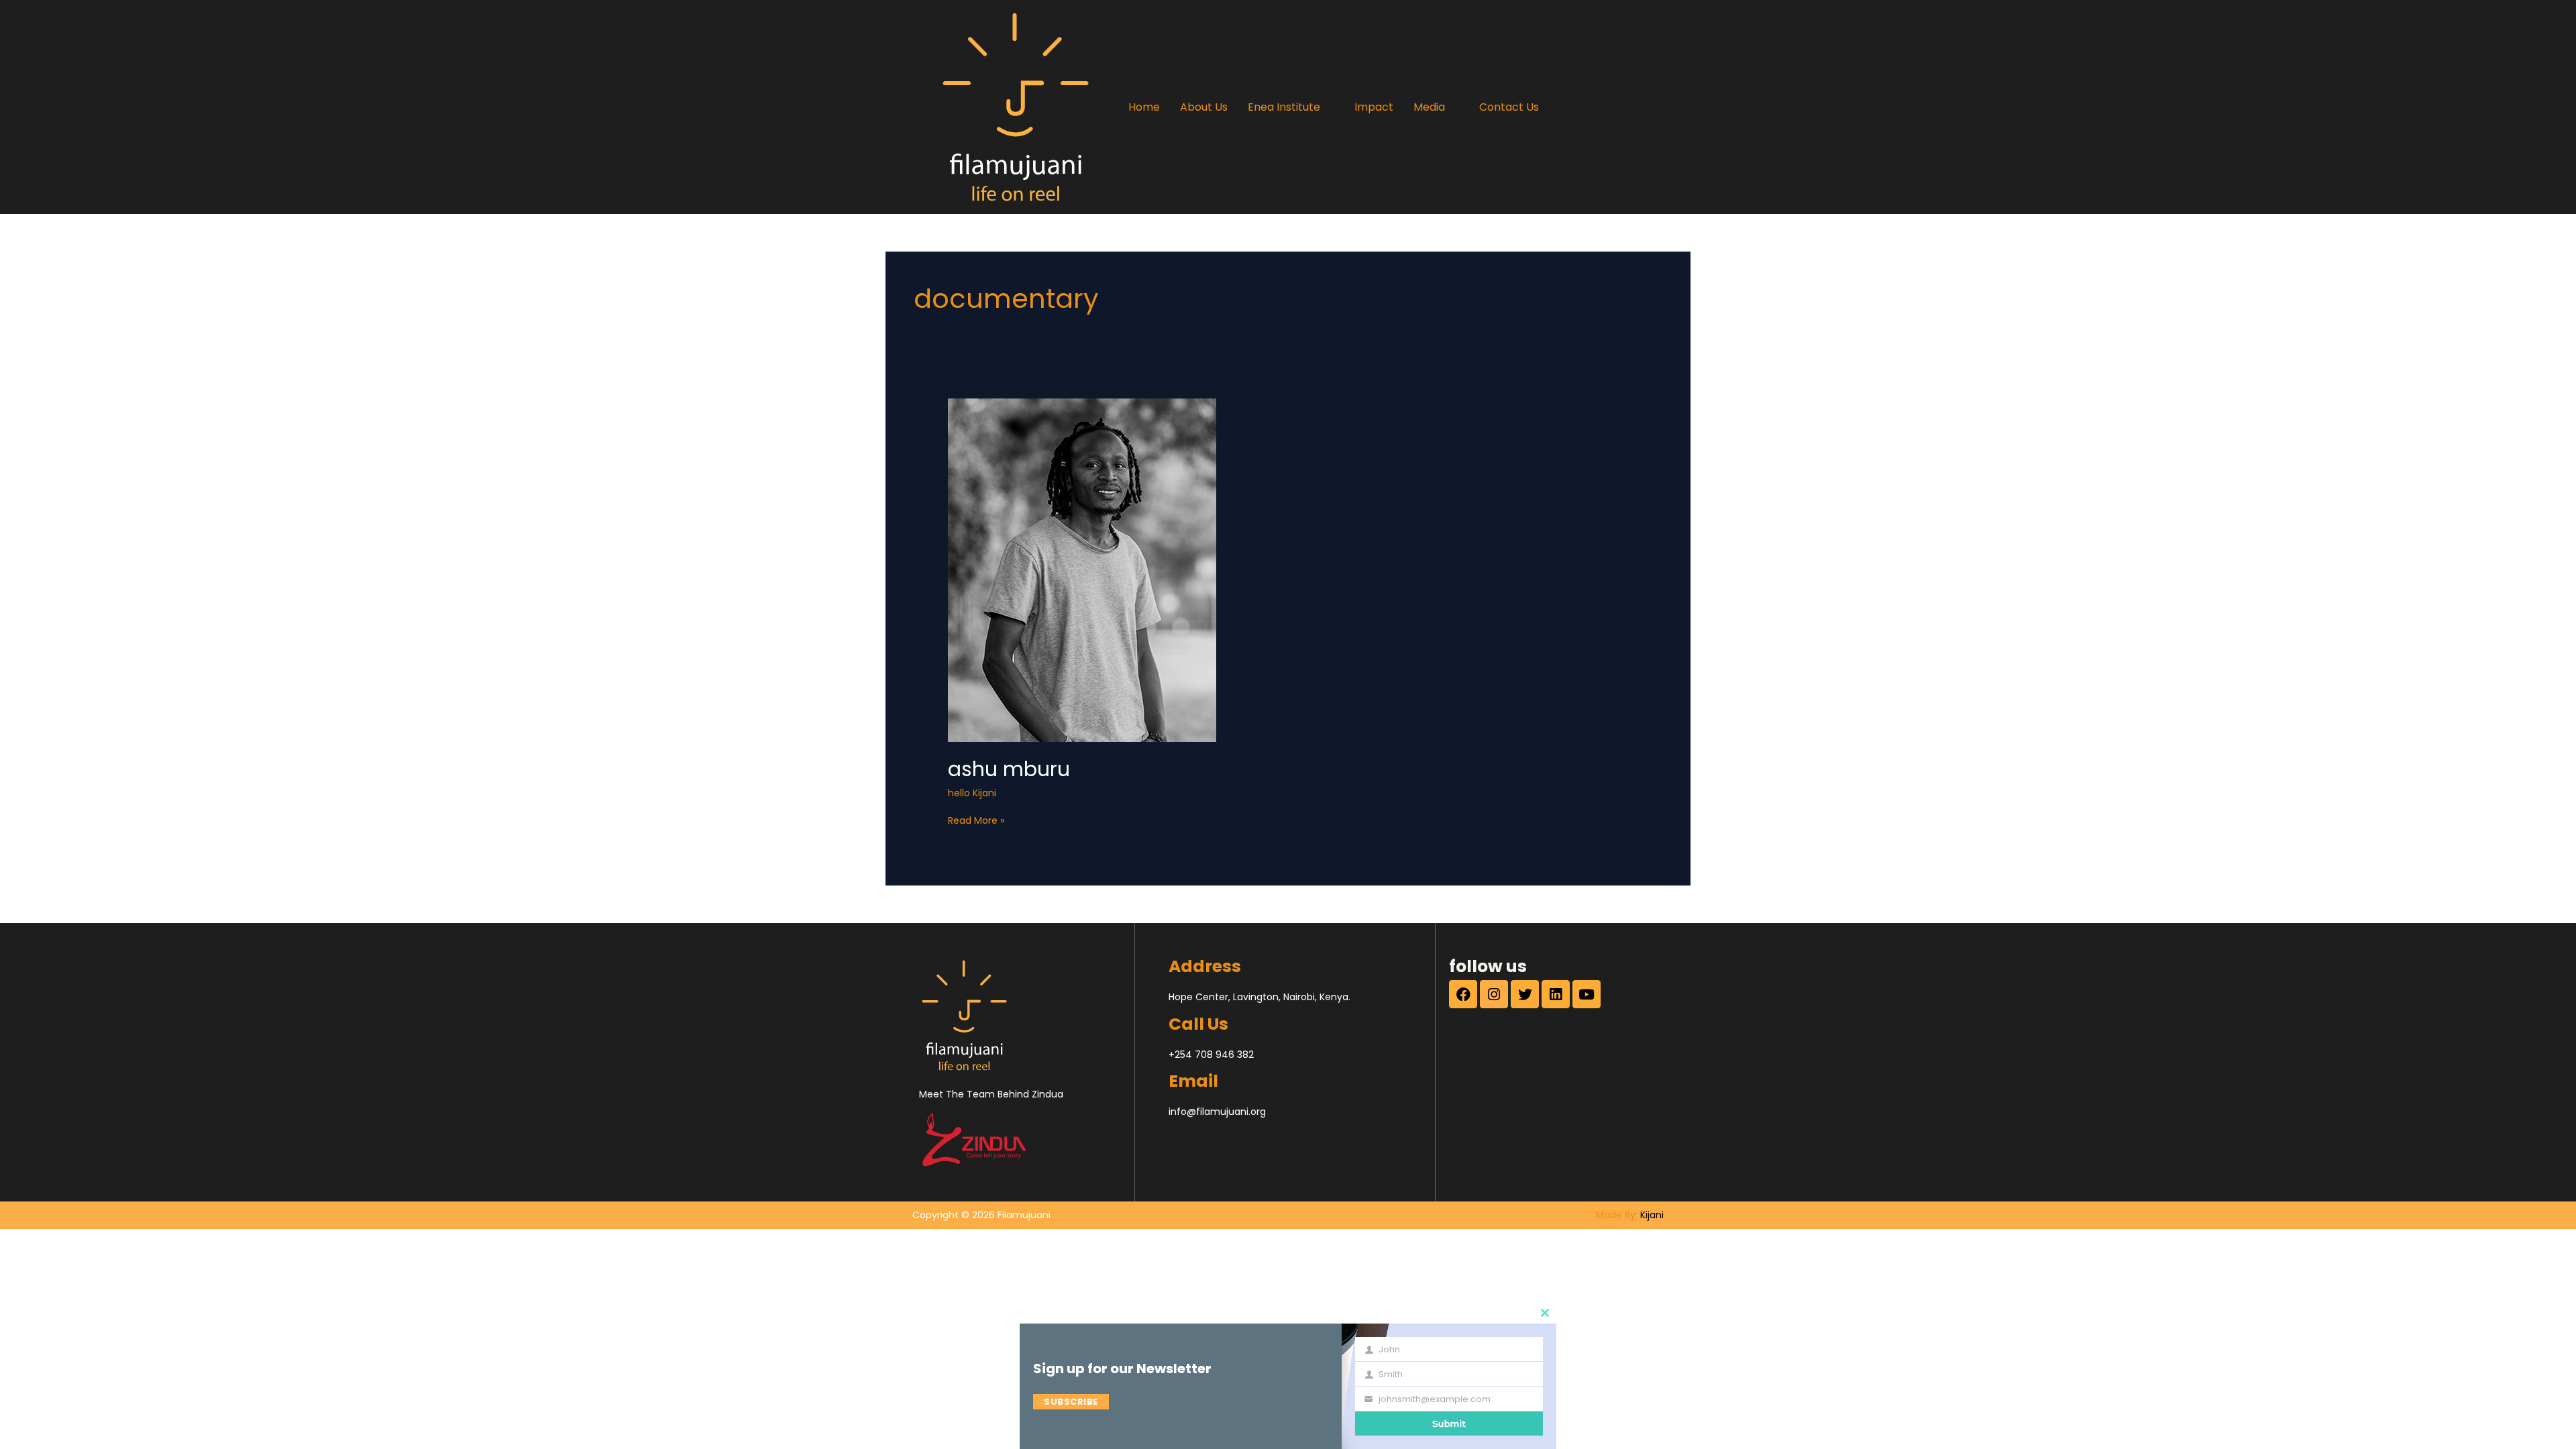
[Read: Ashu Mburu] (1082, 570)
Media (1429, 107)
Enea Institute (1284, 107)
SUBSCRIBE (1071, 1402)
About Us (1204, 107)
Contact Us (1509, 107)
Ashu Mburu (1009, 769)
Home (1144, 107)
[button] (1291, 107)
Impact (1374, 107)
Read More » (976, 820)
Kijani (1652, 1215)
